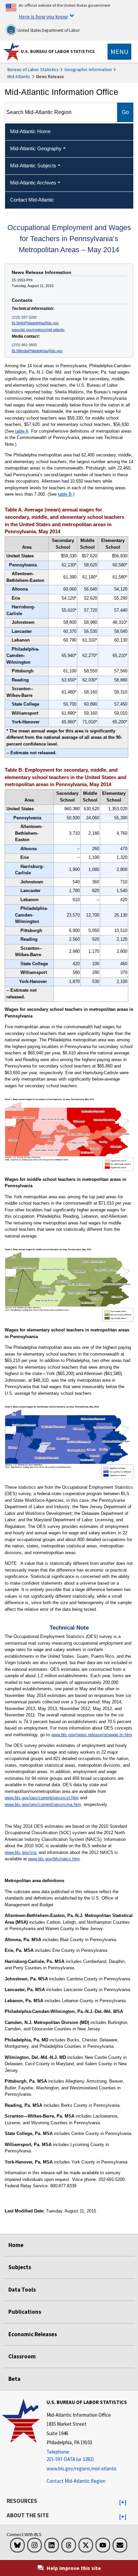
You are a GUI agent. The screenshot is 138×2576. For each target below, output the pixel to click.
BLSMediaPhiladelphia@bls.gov (37, 351)
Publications (25, 2312)
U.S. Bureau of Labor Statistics (58, 51)
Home (16, 2245)
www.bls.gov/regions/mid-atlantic (38, 330)
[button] (123, 2503)
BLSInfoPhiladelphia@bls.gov (35, 323)
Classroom (22, 2356)
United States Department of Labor (48, 30)
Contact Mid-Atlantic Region (76, 2481)
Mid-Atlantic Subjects (33, 166)
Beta (14, 2379)
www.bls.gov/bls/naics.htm (54, 1859)
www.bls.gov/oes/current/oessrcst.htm (42, 1798)
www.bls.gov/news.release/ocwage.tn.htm (92, 1735)
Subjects (20, 2267)
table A (21, 431)
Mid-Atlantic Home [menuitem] (30, 131)
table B (65, 494)
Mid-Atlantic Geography (36, 148)
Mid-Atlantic (19, 76)
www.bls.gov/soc (21, 1852)
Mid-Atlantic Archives (33, 183)
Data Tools (22, 2290)
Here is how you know (43, 16)
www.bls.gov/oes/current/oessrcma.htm (43, 1804)
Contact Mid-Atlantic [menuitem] (32, 200)
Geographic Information (88, 69)
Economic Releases (33, 2334)
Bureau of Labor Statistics (33, 69)
